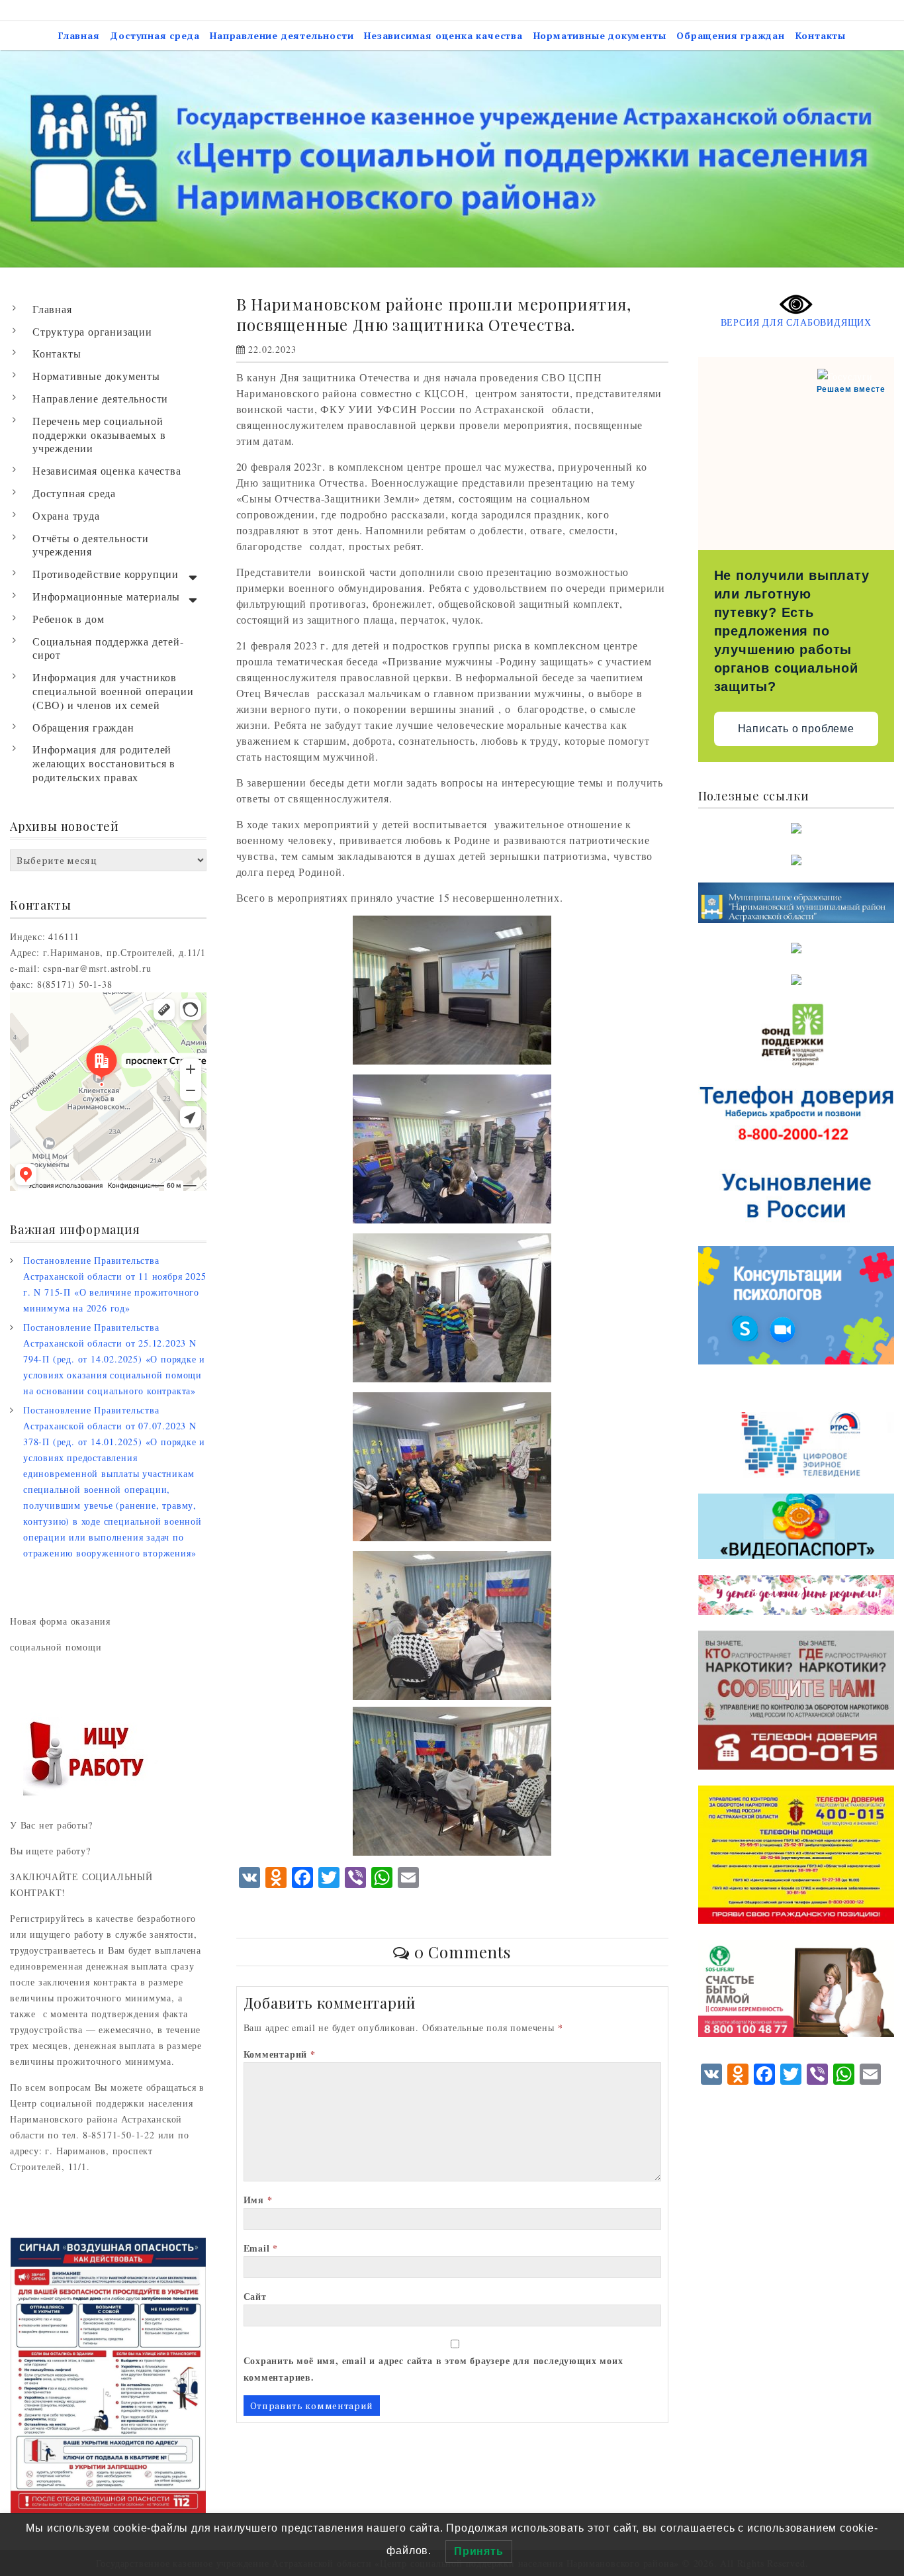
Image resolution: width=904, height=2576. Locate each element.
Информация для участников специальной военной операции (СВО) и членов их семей (113, 691)
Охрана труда (66, 515)
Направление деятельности (282, 35)
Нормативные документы (600, 35)
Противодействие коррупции (106, 574)
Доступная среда (155, 35)
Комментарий (280, 2054)
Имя (258, 2200)
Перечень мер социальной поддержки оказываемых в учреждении (99, 435)
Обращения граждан (731, 35)
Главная (79, 35)
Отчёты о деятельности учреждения (91, 545)
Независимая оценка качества (443, 35)
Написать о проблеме (796, 729)
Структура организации (92, 331)
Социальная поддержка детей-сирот (108, 648)
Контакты (821, 35)
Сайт (255, 2296)
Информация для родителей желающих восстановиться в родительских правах (104, 763)
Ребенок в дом (68, 619)
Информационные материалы (106, 596)
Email (261, 2248)
